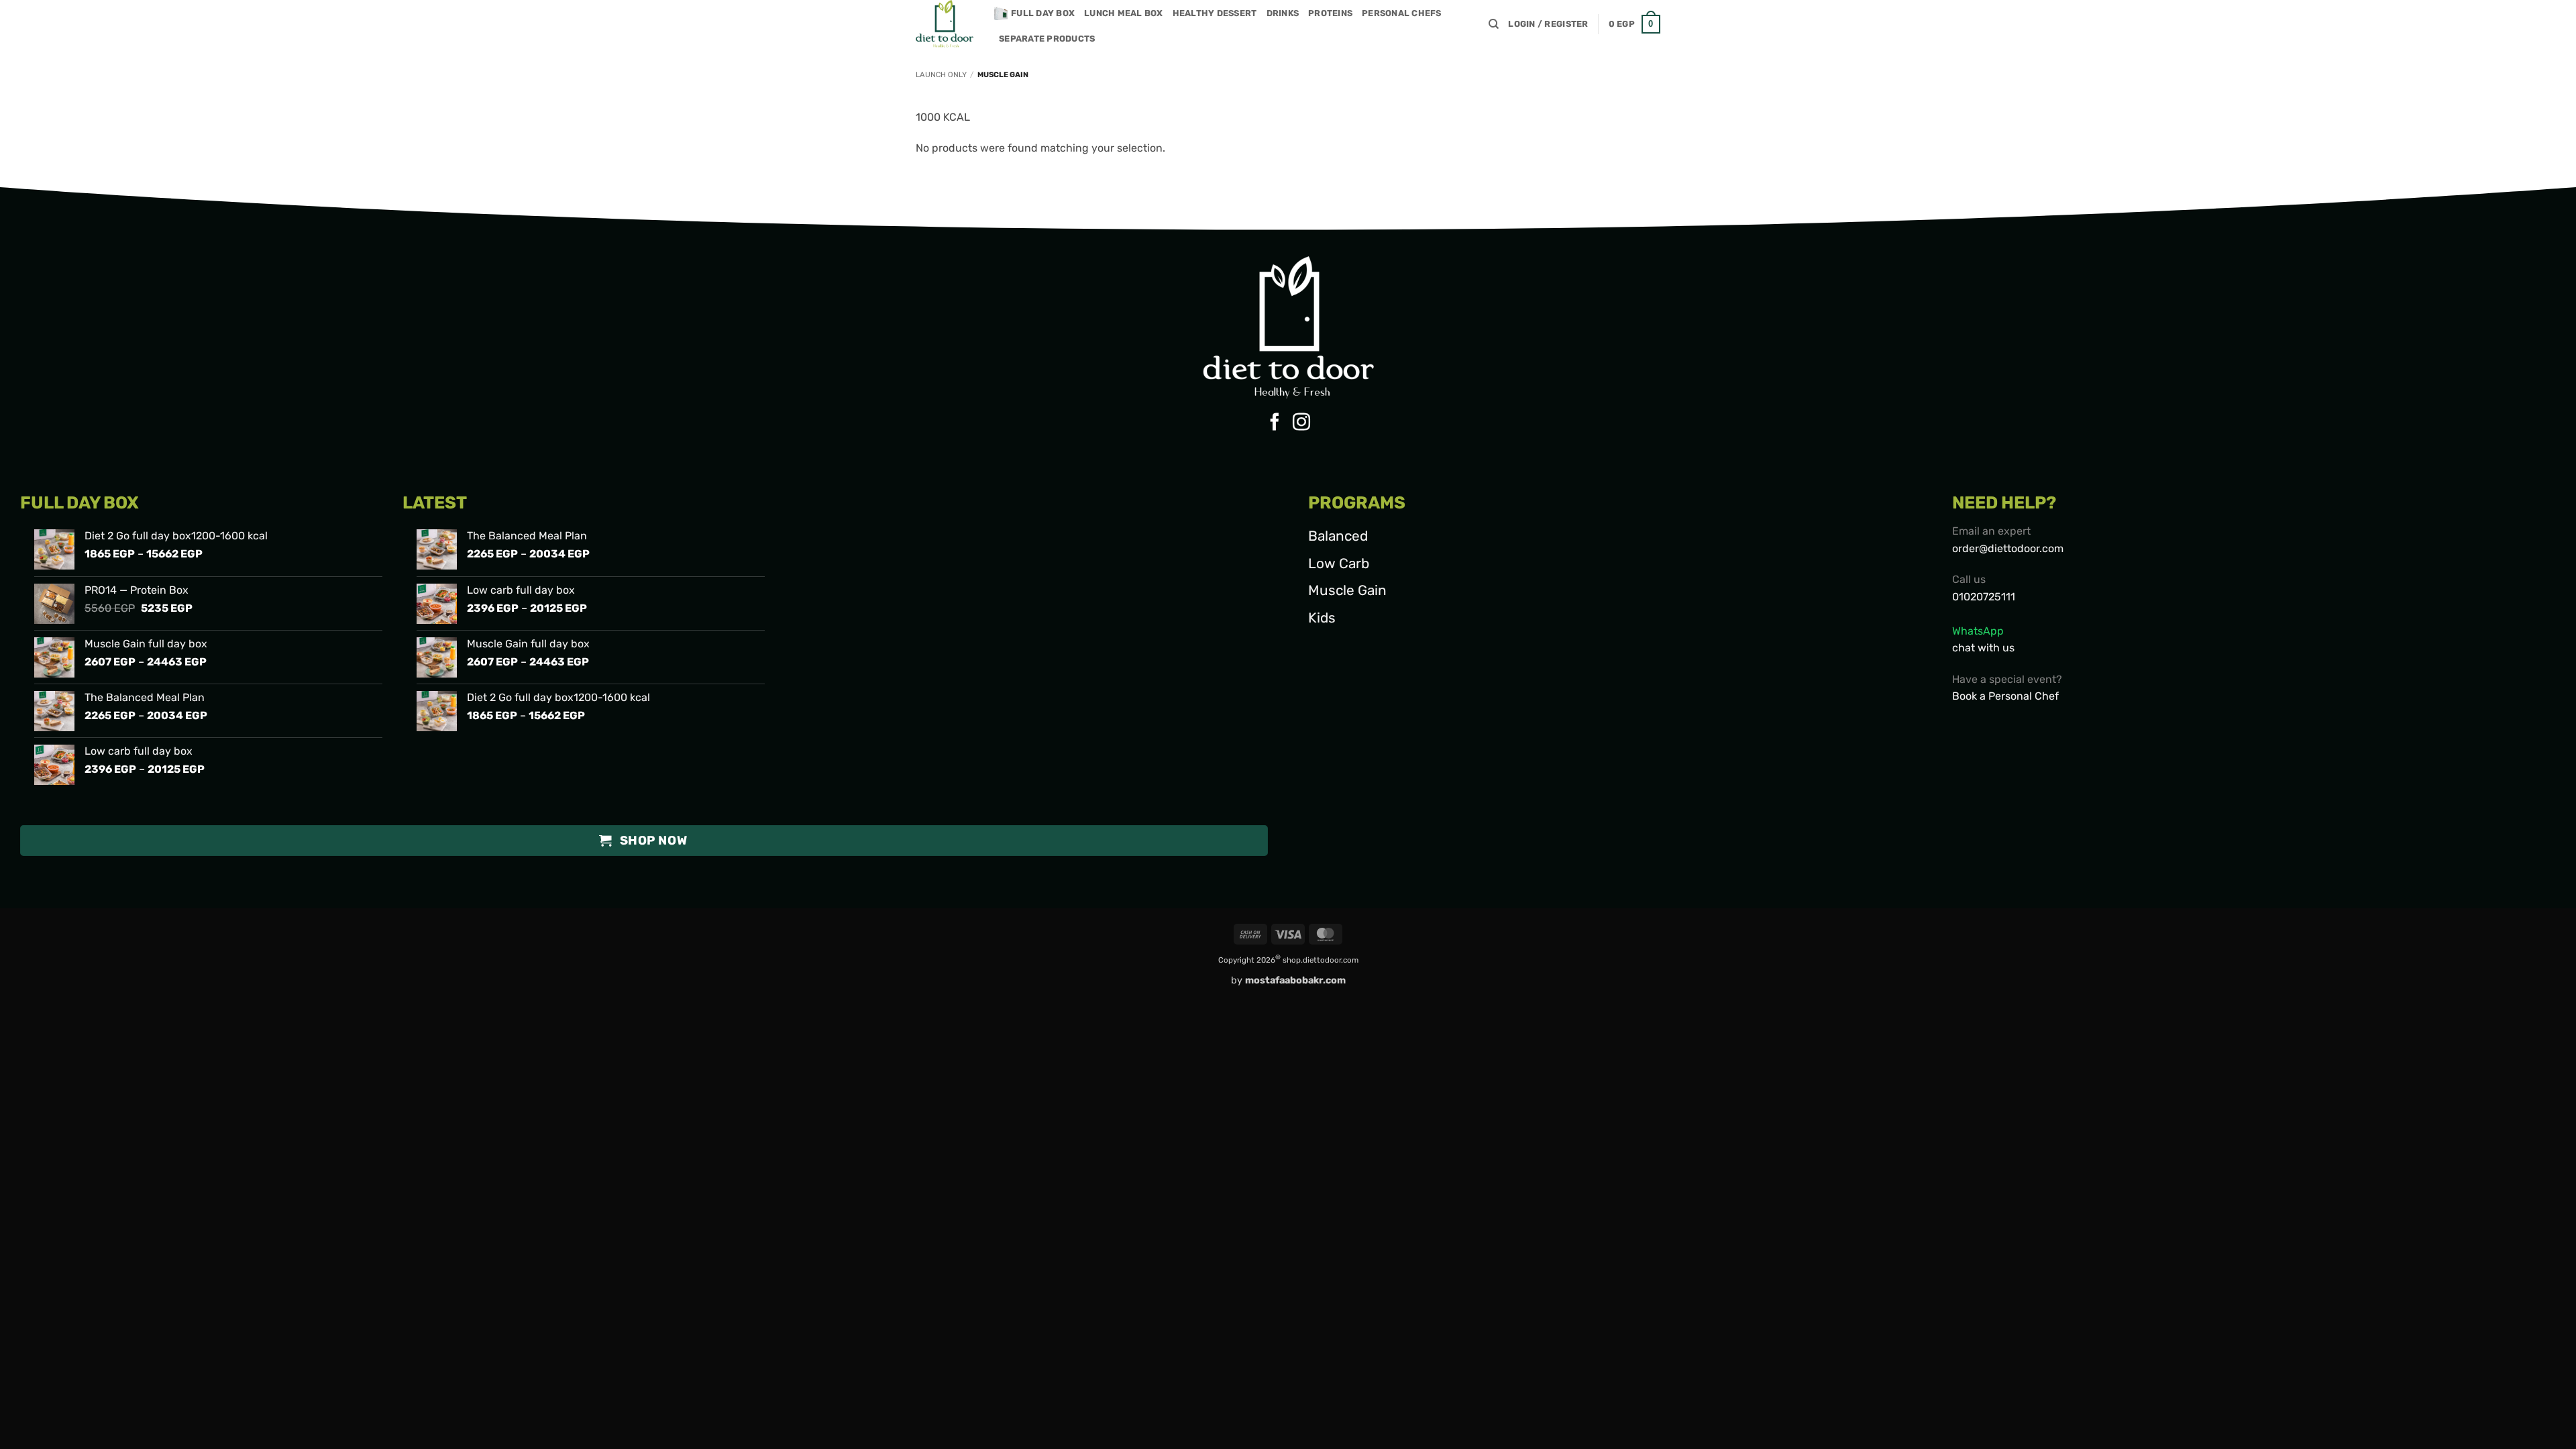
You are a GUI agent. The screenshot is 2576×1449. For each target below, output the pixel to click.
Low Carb (1339, 563)
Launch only (941, 75)
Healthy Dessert (1215, 13)
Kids (1322, 618)
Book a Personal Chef (2005, 696)
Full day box (1043, 13)
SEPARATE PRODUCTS (1047, 39)
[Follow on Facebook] (1275, 423)
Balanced (1338, 536)
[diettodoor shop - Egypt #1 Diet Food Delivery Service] (945, 24)
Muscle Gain (1347, 590)
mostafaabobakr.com (1295, 980)
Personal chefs (1402, 13)
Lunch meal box (1124, 13)
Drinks (1283, 13)
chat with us (1983, 648)
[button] (1548, 24)
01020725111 (1984, 597)
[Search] (1494, 24)
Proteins (1330, 13)
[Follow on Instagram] (1301, 423)
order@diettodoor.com (2008, 548)
